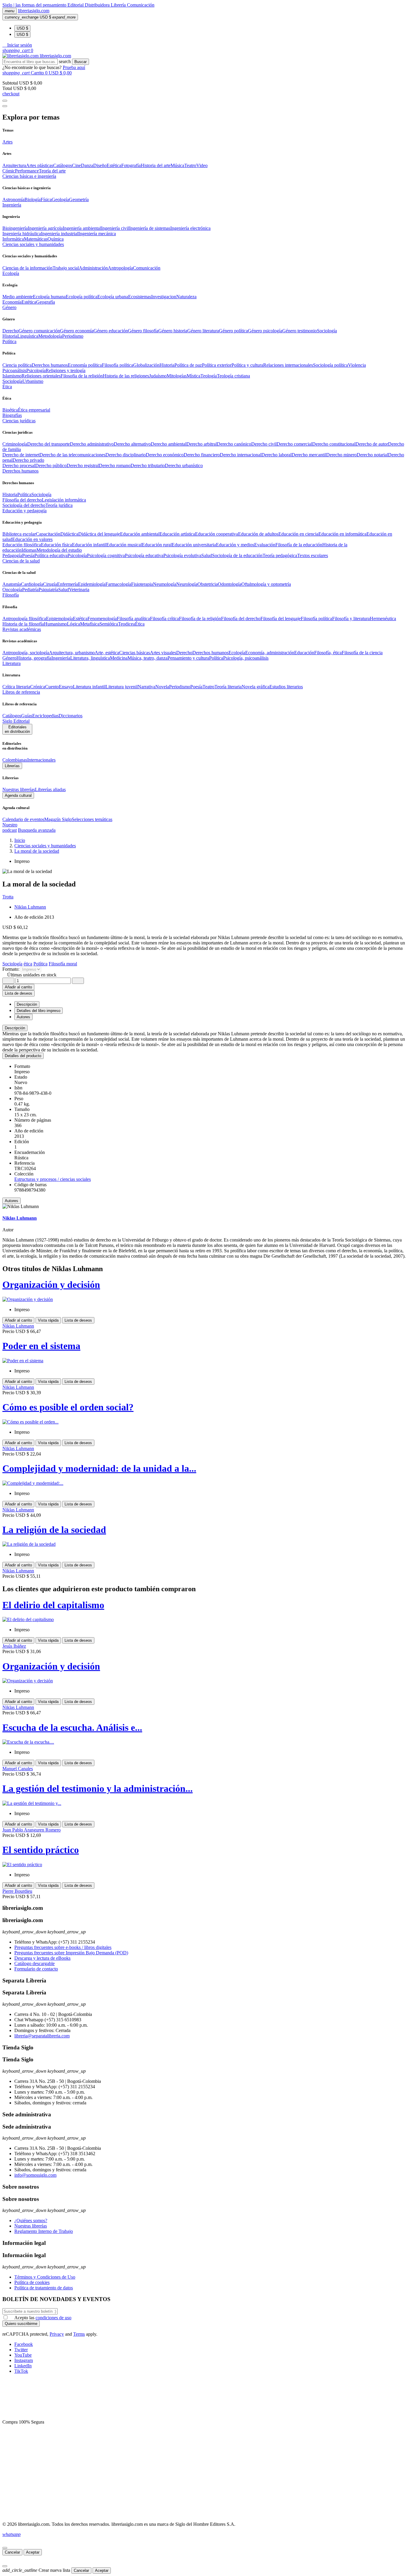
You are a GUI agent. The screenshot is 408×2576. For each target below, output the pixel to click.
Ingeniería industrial (60, 234)
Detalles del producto (23, 1056)
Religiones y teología (66, 370)
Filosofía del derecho (22, 500)
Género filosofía (143, 331)
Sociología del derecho (24, 505)
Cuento (52, 687)
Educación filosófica (22, 545)
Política (24, 494)
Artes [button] (7, 142)
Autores (11, 1201)
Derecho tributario (148, 465)
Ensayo (66, 687)
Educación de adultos (258, 534)
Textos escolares (313, 555)
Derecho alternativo (132, 444)
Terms (79, 2334)
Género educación (111, 331)
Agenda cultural (18, 795)
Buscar (80, 62)
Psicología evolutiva (182, 555)
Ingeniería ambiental (82, 228)
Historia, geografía (34, 658)
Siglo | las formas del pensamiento (35, 5)
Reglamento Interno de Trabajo (44, 2231)
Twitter (21, 2350)
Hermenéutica (383, 619)
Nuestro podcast (10, 827)
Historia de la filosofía (23, 624)
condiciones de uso (53, 2318)
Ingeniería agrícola (45, 228)
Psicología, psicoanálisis (246, 658)
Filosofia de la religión (82, 376)
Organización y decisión (51, 1285)
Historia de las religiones (126, 376)
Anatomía (12, 584)
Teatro (190, 165)
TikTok (21, 2371)
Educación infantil (89, 545)
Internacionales (41, 760)
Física (46, 199)
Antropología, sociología (26, 653)
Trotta (8, 897)
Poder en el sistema (41, 1346)
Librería (119, 5)
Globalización (146, 365)
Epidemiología (92, 584)
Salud (207, 555)
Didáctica (69, 534)
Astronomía (13, 199)
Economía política (85, 365)
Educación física (56, 545)
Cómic (9, 171)
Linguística (28, 336)
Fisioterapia (142, 584)
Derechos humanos (50, 365)
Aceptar (33, 2552)
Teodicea (126, 624)
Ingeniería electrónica (190, 228)
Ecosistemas (140, 297)
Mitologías (177, 376)
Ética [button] (7, 387)
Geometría (79, 199)
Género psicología (265, 331)
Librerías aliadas (50, 789)
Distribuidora (98, 5)
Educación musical (124, 545)
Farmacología (118, 584)
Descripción (15, 1028)
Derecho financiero (202, 455)
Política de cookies (32, 2282)
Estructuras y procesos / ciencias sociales (53, 1179)
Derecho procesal (19, 465)
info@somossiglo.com (35, 2175)
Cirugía (50, 584)
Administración (93, 268)
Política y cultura (247, 365)
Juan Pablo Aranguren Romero (32, 1830)
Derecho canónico (234, 444)
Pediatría (30, 590)
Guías (27, 716)
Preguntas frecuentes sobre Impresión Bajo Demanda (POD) (71, 1953)
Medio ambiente (18, 297)
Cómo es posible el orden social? (68, 1407)
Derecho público (51, 465)
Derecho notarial (372, 455)
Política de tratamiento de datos (44, 2288)
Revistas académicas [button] (22, 629)
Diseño (100, 165)
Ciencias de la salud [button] (21, 561)
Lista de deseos (78, 1320)
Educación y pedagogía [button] (24, 511)
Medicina (119, 658)
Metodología (50, 336)
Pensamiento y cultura (188, 658)
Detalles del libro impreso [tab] (39, 1011)
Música (177, 165)
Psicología (36, 370)
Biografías (12, 415)
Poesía (28, 555)
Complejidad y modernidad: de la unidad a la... (99, 1468)
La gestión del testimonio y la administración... (98, 1788)
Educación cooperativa (217, 534)
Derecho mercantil (309, 455)
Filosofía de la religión (200, 619)
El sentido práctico (41, 1850)
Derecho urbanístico (184, 465)
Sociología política (330, 365)
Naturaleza (186, 297)
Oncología (12, 590)
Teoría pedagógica (280, 555)
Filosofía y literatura (351, 619)
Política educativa (51, 555)
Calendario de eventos (23, 819)
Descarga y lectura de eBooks (42, 1958)
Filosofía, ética (328, 653)
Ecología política (82, 297)
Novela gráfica (256, 687)
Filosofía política (118, 365)
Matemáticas (36, 239)
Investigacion (164, 297)
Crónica (38, 687)
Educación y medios (235, 545)
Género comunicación (39, 331)
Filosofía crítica (164, 619)
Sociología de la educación (237, 555)
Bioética (10, 410)
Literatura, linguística (90, 658)
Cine (76, 165)
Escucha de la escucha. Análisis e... (72, 1727)
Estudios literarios (286, 687)
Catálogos (63, 165)
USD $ (22, 28)
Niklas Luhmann (30, 907)
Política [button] (9, 341)
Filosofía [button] (11, 595)
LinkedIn (23, 2366)
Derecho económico (165, 455)
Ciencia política (17, 365)
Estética (114, 165)
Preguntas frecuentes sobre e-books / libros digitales (63, 1947)
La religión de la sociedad (54, 1530)
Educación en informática (342, 534)
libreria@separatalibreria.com (42, 2036)
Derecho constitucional (334, 444)
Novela (162, 687)
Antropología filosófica (24, 619)
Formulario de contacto (36, 1969)
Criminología (15, 444)
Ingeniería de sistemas (150, 228)
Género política (233, 331)
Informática (13, 239)
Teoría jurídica (59, 505)
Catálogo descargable (34, 1963)
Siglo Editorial (16, 721)
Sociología (327, 331)
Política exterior (217, 365)
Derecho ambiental (169, 444)
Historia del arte (156, 165)
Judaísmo (158, 376)
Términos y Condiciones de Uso (45, 2277)
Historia (10, 336)
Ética (140, 624)
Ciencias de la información (27, 268)
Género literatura (203, 331)
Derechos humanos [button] (20, 471)
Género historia (173, 331)
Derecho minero (341, 455)
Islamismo (12, 376)
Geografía (46, 302)
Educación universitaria (194, 545)
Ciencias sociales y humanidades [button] (33, 244)
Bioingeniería (15, 228)
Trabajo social (66, 268)
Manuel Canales (18, 1769)
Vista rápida (48, 1320)
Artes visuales (163, 653)
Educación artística (177, 534)
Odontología (230, 584)
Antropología (120, 268)
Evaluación (265, 545)
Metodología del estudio (59, 550)
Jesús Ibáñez (14, 1646)
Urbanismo (33, 381)
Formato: (11, 969)
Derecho (10, 331)
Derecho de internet (21, 455)
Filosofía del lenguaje (281, 619)
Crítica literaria (16, 687)
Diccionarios (70, 716)
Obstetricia (208, 584)
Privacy (57, 2334)
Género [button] (9, 307)
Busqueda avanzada (37, 830)
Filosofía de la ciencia (362, 653)
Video (202, 165)
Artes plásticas (40, 165)
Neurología (187, 584)
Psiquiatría (48, 590)
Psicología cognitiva (106, 555)
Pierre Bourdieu (17, 1891)
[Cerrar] (5, 2548)
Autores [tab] (23, 1017)
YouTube (23, 2355)
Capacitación (48, 534)
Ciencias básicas (135, 653)
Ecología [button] (11, 273)
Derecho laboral (276, 455)
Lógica (73, 624)
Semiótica (109, 624)
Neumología (165, 584)
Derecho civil (264, 444)
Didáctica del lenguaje (99, 534)
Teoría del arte (52, 171)
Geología (60, 199)
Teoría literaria (228, 687)
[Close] (5, 106)
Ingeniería (61, 658)
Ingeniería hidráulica (22, 234)
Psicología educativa (144, 555)
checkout (11, 94)
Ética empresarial (34, 410)
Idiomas (29, 550)
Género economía (77, 331)
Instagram (24, 2360)
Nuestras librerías (19, 789)
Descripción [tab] (27, 1004)
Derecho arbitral (202, 444)
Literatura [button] (11, 663)
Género (9, 658)
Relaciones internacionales (288, 365)
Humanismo (55, 624)
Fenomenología (102, 619)
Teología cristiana (233, 376)
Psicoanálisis (14, 370)
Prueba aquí (74, 67)
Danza (87, 165)
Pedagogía (12, 555)
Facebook (24, 2344)
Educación (304, 653)
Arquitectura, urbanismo (72, 653)
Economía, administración (270, 653)
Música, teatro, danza (148, 658)
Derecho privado (28, 460)
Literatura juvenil (122, 687)
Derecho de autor (372, 444)
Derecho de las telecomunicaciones (72, 455)
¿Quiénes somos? (31, 2220)
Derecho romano (115, 465)
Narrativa (147, 687)
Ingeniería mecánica (97, 234)
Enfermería (68, 584)
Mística (194, 376)
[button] (17, 45)
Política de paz (188, 365)
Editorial (76, 5)
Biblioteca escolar (19, 534)
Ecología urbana (113, 297)
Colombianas (15, 760)
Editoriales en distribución (17, 729)
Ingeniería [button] (12, 205)
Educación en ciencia (298, 534)
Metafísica (90, 624)
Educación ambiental (140, 534)
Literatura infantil (89, 687)
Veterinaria (79, 590)
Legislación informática (64, 500)
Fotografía (131, 165)
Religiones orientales (41, 376)
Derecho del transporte (49, 444)
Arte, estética (107, 653)
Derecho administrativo (92, 444)
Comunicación (141, 5)
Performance (27, 171)
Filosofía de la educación (299, 545)
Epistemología (59, 619)
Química (56, 239)
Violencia (357, 365)
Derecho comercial (294, 444)
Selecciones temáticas (92, 819)
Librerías (12, 766)
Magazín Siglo (58, 819)
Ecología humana (49, 297)
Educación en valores (32, 539)
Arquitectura (14, 165)
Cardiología (32, 584)
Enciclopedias (45, 716)
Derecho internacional (241, 455)
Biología (33, 199)
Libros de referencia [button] (21, 692)
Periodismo (73, 336)
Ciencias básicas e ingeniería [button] (29, 176)
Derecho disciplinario (126, 455)
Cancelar (12, 2552)
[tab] (204, 1028)
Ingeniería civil (115, 228)
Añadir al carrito (18, 987)
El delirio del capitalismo (53, 1605)
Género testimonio (300, 331)
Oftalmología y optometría (266, 584)
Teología (209, 376)
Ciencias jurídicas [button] (19, 421)
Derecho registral (83, 465)
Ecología (237, 653)
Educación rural (157, 545)
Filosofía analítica (133, 619)
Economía (12, 302)
